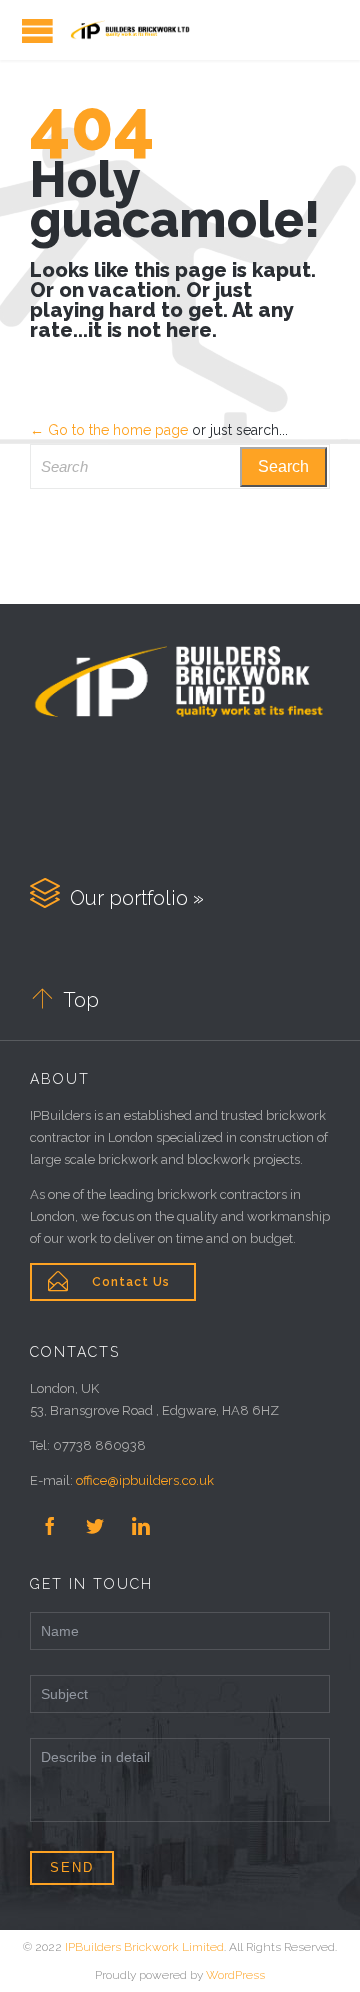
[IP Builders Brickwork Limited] (130, 30)
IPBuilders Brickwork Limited (144, 1947)
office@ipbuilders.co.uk (145, 1480)
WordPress (235, 1975)
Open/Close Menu (37, 30)
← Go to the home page (109, 430)
